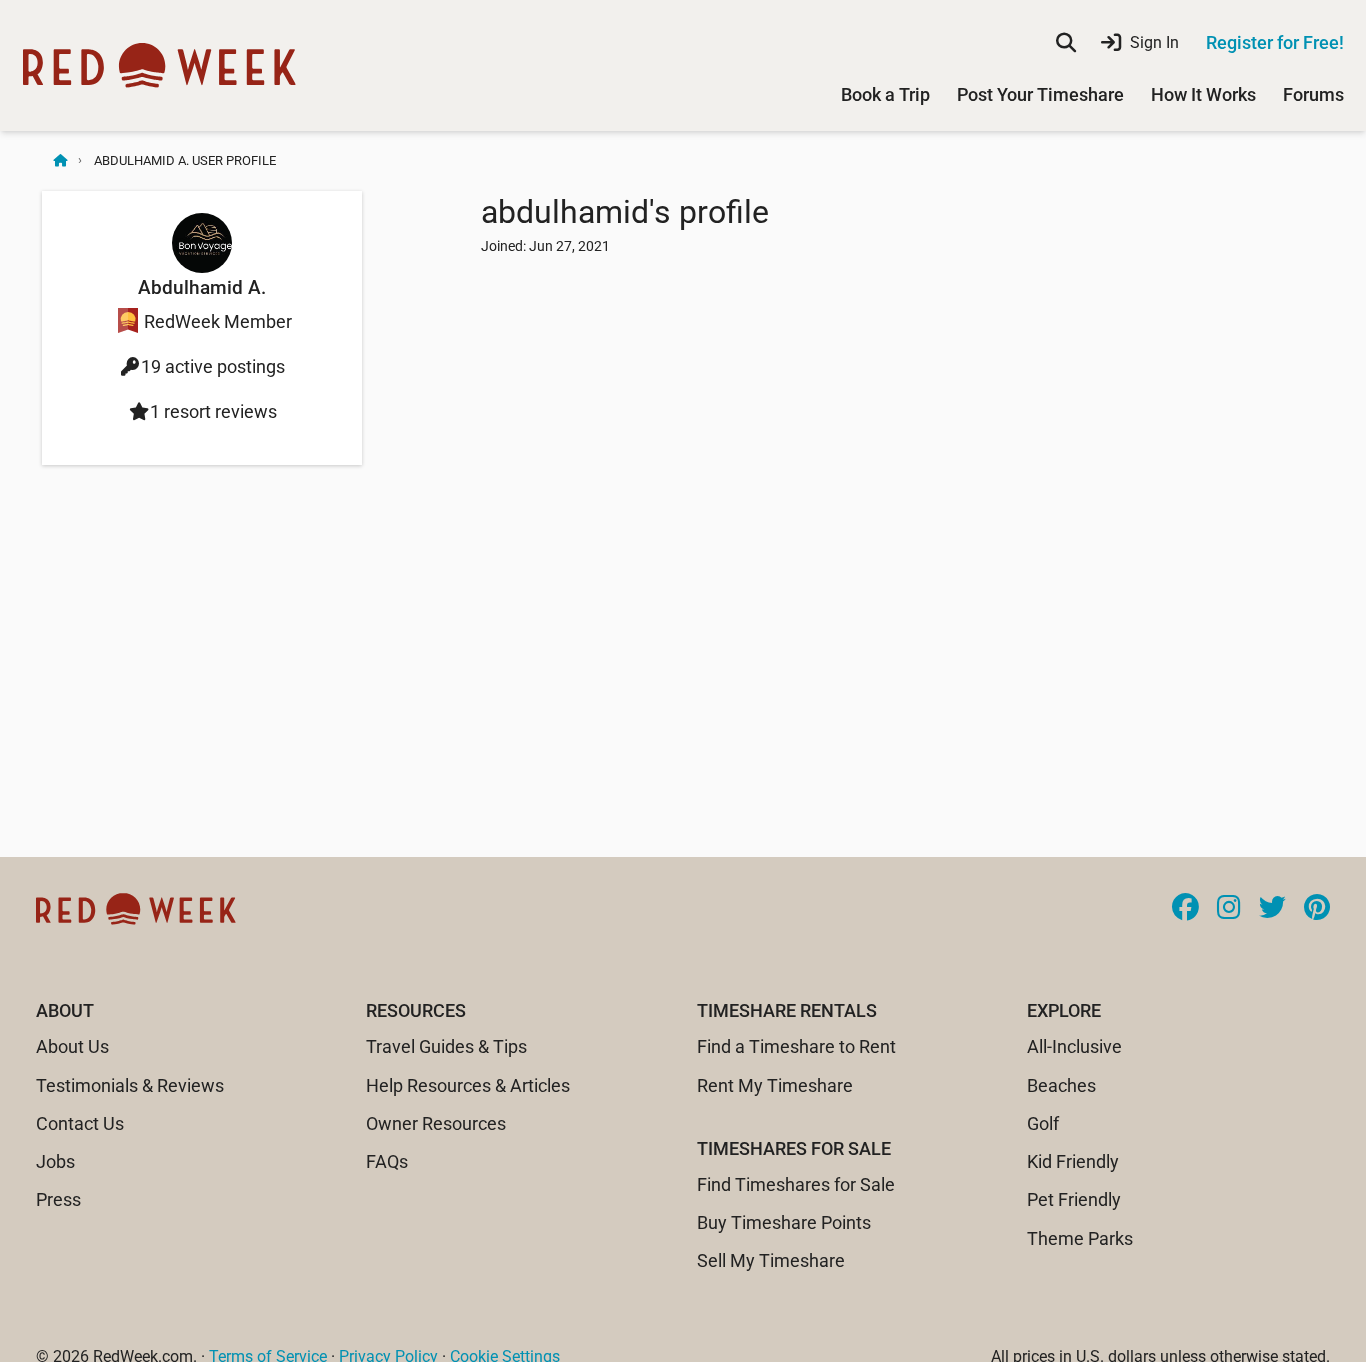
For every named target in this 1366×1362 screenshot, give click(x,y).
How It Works (1203, 94)
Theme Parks (1080, 1238)
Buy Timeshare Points (784, 1222)
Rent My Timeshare (775, 1085)
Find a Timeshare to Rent (796, 1046)
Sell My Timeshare (771, 1260)
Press (58, 1199)
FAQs (387, 1161)
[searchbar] (1066, 43)
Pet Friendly (1074, 1199)
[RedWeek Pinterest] (1317, 909)
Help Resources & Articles (468, 1085)
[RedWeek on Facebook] (1185, 909)
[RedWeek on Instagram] (1229, 909)
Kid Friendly (1073, 1161)
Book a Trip (885, 94)
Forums (1313, 94)
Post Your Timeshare (1040, 94)
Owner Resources (436, 1123)
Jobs (55, 1161)
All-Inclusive (1074, 1046)
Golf (1043, 1123)
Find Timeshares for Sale (796, 1184)
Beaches (1061, 1085)
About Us (72, 1046)
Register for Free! (1275, 42)
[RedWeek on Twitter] (1272, 909)
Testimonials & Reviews (130, 1085)
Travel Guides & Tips (446, 1046)
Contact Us (80, 1123)
